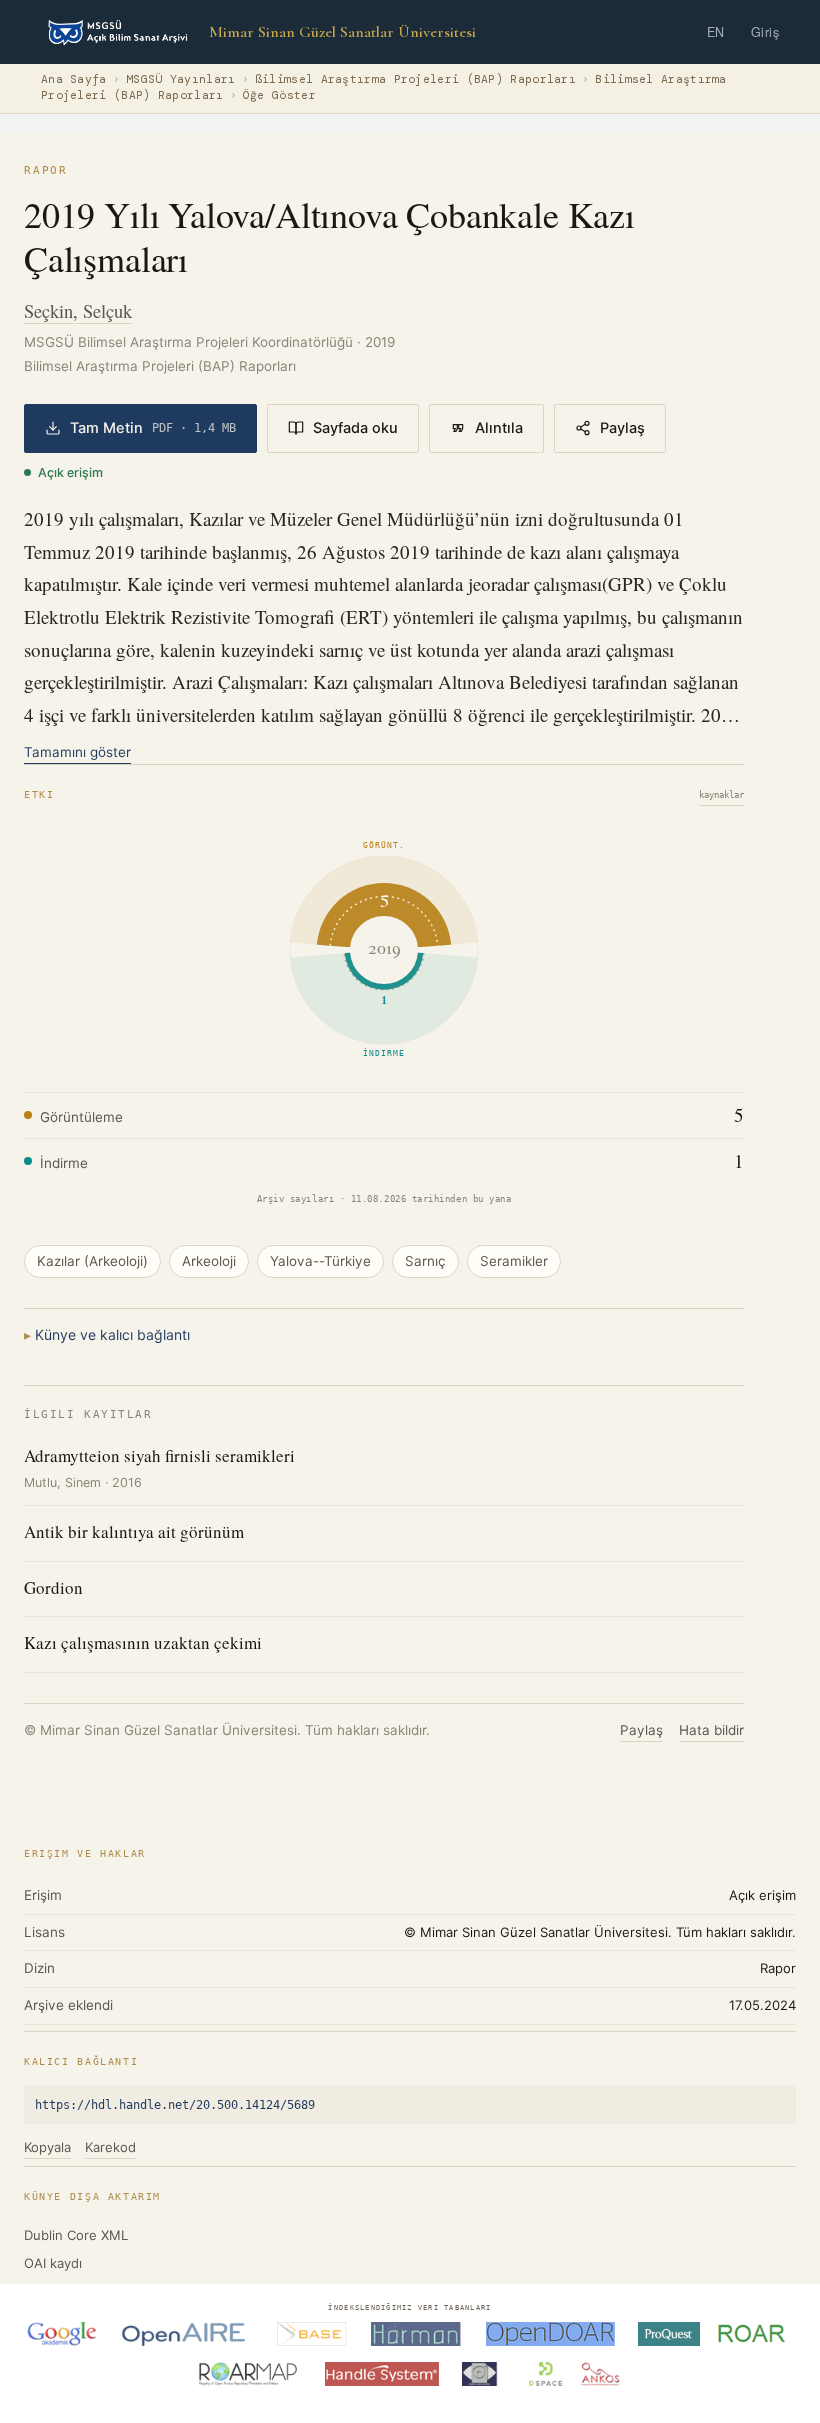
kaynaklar (721, 795)
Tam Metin (153, 428)
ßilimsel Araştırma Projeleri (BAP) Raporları (415, 79)
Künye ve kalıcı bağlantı (112, 1334)
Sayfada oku (355, 428)
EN (716, 32)
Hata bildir (711, 1730)
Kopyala (47, 2147)
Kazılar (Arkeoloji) (92, 1261)
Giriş (765, 32)
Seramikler (514, 1261)
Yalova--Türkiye (320, 1261)
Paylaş (622, 428)
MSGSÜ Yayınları (181, 79)
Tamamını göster (77, 752)
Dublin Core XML (76, 2235)
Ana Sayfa (74, 79)
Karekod (110, 2147)
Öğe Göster (279, 95)
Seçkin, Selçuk (78, 310)
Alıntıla (499, 428)
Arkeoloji (209, 1261)
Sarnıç (425, 1261)
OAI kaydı (53, 2263)
